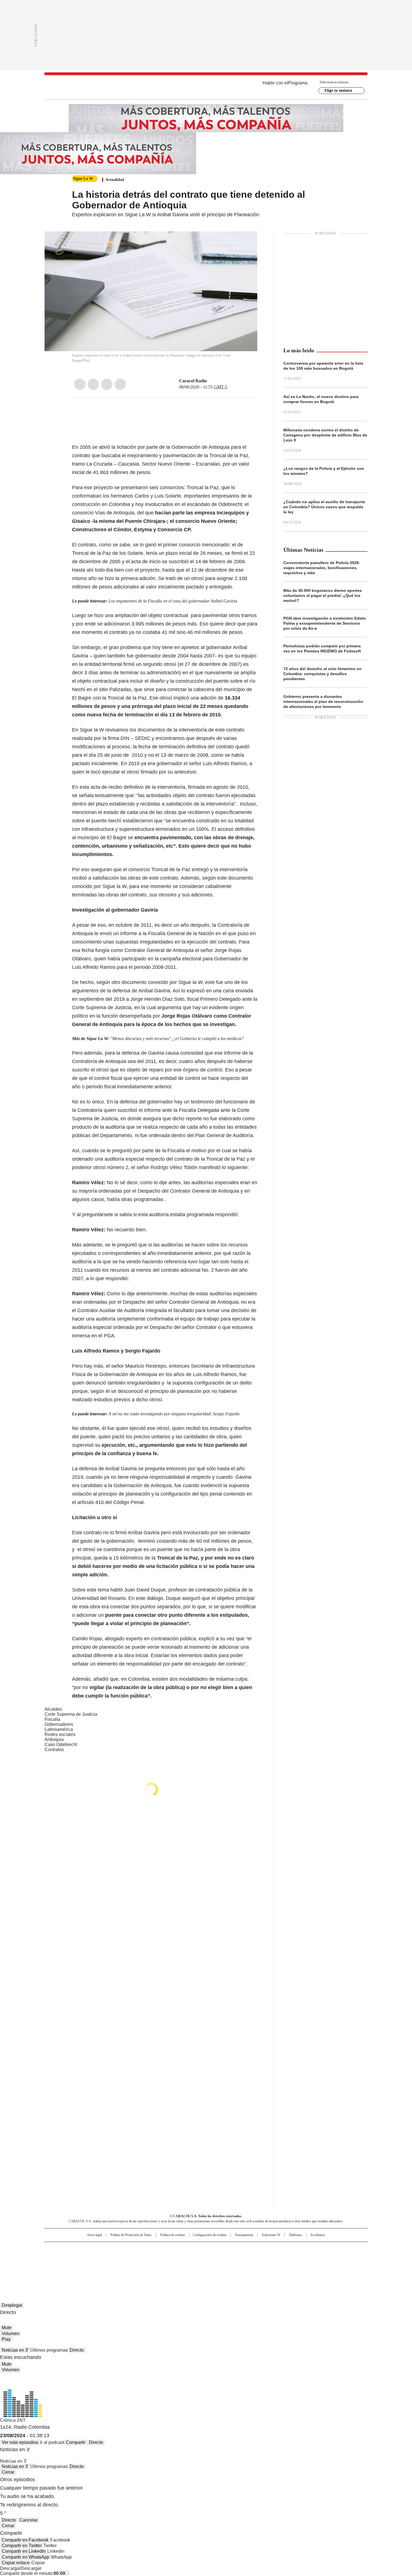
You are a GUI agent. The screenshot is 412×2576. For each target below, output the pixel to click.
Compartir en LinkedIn (24, 2551)
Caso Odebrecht (61, 1744)
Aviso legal (94, 2235)
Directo (77, 2350)
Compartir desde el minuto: (33, 2573)
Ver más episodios (20, 2442)
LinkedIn (107, 384)
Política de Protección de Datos (131, 2235)
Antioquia (54, 1739)
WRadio (206, 87)
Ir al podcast (52, 2442)
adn (287, 2249)
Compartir (76, 2442)
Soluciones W (271, 2235)
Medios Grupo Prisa (92, 2268)
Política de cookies (173, 2235)
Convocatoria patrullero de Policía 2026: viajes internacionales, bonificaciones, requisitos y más (322, 568)
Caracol (307, 2249)
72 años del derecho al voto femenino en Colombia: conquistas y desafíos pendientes (322, 674)
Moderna (166, 2265)
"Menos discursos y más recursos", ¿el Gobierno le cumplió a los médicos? (177, 1039)
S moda (240, 2265)
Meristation (293, 2265)
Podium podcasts (192, 2265)
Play (6, 2339)
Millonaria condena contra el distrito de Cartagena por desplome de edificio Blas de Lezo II (325, 435)
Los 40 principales (165, 2249)
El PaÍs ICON (216, 2265)
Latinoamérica (59, 1729)
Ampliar (246, 243)
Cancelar (28, 2520)
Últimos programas (49, 2350)
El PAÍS (140, 2249)
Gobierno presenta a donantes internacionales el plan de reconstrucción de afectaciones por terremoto (323, 702)
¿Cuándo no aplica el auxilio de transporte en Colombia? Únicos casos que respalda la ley (324, 507)
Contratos (54, 1750)
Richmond (138, 2265)
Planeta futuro (282, 2258)
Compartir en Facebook (25, 2540)
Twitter (93, 384)
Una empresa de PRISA (92, 2254)
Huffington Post (148, 2258)
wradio (195, 2258)
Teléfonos (295, 2235)
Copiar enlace (16, 2563)
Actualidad (115, 180)
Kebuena (305, 2258)
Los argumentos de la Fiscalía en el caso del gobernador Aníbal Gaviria (173, 601)
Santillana (191, 2249)
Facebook (80, 384)
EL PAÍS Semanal (258, 2258)
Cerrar (8, 2472)
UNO (178, 2258)
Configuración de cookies (210, 2235)
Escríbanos (318, 2235)
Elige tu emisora (338, 90)
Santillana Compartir (222, 2249)
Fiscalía (52, 1719)
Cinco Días (217, 2258)
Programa (298, 83)
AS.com (268, 2249)
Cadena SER (249, 2249)
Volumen (11, 2334)
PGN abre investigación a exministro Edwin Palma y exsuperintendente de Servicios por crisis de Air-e (325, 623)
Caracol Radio (193, 381)
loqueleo (265, 2265)
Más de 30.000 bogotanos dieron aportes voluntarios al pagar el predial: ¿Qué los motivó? (323, 595)
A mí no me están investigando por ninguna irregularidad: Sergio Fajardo (174, 1414)
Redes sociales (60, 1734)
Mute (7, 2328)
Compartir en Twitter (22, 2546)
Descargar (10, 2568)
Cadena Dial (238, 2258)
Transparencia (244, 2235)
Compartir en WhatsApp (26, 2557)
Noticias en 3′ (15, 2350)
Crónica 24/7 (13, 2420)
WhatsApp (120, 384)
